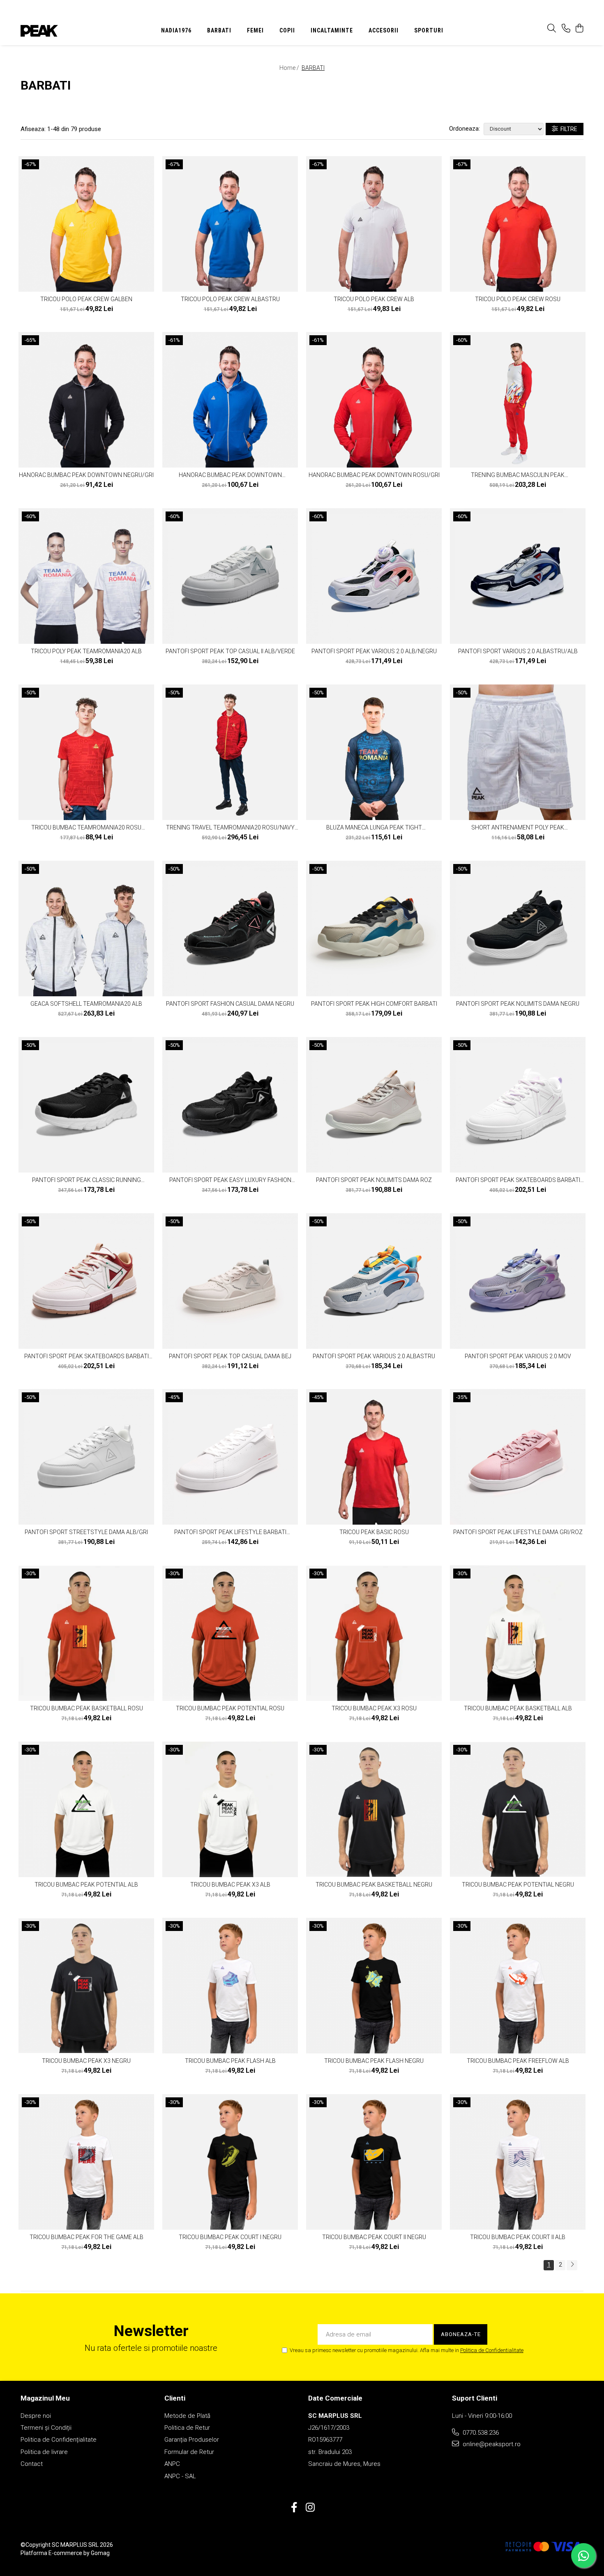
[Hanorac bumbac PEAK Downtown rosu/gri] (374, 400)
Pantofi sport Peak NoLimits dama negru (518, 1004)
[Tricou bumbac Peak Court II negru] (374, 2162)
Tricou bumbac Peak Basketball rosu (86, 1708)
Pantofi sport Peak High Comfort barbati (374, 1004)
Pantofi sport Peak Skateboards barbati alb (518, 1180)
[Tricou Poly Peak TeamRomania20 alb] (86, 576)
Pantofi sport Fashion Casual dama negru (230, 1004)
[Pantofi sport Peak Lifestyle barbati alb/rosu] (230, 1457)
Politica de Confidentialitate (492, 2350)
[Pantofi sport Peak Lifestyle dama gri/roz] (518, 1457)
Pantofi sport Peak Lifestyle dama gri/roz (518, 1532)
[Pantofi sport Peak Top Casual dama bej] (230, 1281)
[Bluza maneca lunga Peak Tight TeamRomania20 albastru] (374, 752)
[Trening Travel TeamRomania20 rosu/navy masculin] (230, 752)
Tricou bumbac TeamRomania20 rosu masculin (86, 827)
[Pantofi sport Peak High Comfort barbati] (374, 929)
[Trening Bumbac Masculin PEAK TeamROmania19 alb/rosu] (518, 400)
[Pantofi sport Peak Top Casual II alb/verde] (230, 576)
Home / (290, 68)
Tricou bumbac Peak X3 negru (86, 2061)
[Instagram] (310, 2508)
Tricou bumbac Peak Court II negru (374, 2237)
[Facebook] (294, 2508)
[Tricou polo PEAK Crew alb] (374, 224)
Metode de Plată (187, 2416)
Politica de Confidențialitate (59, 2440)
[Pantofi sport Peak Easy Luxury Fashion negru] (230, 1105)
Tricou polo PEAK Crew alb (374, 299)
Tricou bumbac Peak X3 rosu (374, 1708)
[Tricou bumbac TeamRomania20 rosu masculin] (86, 752)
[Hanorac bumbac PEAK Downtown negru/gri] (86, 400)
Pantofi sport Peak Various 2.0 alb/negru (374, 651)
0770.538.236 (480, 2433)
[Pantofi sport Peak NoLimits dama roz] (374, 1105)
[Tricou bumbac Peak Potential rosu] (230, 1633)
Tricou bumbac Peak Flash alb (230, 2061)
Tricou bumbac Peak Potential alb (86, 1885)
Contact (32, 2464)
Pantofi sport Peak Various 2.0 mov (518, 1356)
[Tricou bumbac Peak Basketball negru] (374, 1809)
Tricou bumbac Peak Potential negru (518, 1885)
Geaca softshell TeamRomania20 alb (86, 1004)
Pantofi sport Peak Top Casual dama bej (230, 1356)
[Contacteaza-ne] (566, 29)
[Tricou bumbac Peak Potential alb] (86, 1809)
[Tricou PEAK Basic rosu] (374, 1457)
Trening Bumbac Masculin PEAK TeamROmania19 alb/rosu (518, 475)
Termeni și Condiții (46, 2428)
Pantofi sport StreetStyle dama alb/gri (86, 1532)
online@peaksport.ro (491, 2444)
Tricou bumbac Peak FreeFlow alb (518, 2061)
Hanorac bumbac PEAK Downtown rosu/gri (374, 475)
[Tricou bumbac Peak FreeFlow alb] (518, 1986)
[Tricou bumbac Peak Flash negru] (374, 1986)
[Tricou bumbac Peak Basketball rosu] (86, 1633)
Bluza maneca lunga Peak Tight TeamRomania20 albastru (374, 827)
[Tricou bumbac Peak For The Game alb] (86, 2162)
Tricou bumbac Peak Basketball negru (374, 1885)
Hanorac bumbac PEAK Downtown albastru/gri (230, 475)
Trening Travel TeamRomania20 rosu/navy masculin (230, 827)
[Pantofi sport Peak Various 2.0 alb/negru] (374, 576)
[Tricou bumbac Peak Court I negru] (230, 2162)
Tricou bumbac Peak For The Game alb (86, 2237)
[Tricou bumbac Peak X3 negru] (86, 1986)
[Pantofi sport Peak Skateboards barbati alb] (518, 1105)
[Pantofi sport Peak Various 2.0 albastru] (374, 1281)
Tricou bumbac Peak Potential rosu (230, 1708)
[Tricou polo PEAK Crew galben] (86, 224)
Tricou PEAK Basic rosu (374, 1532)
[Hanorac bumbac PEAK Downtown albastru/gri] (230, 400)
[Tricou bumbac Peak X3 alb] (230, 1809)
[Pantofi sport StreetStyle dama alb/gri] (86, 1457)
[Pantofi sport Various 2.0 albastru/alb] (518, 576)
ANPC (172, 2464)
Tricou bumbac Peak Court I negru (230, 2237)
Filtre (568, 129)
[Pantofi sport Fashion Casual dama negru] (230, 929)
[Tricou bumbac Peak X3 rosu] (374, 1633)
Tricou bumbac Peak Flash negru (374, 2061)
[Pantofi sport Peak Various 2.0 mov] (518, 1281)
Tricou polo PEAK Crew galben (86, 299)
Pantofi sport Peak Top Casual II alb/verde (230, 651)
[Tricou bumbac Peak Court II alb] (518, 2162)
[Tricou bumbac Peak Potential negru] (518, 1809)
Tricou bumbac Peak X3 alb (230, 1885)
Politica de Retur (187, 2428)
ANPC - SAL (180, 2476)
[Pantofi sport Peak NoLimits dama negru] (518, 929)
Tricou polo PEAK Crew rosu (518, 299)
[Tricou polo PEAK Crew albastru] (230, 224)
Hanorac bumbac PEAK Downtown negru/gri (86, 475)
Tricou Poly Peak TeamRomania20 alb (86, 651)
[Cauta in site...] (552, 29)
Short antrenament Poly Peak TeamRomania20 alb (518, 827)
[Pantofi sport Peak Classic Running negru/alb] (86, 1105)
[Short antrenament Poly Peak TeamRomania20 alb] (518, 752)
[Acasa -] (72, 31)
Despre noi (36, 2416)
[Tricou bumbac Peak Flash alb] (230, 1986)
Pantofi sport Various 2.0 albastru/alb (518, 651)
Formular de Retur (189, 2452)
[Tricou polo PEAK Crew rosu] (518, 224)
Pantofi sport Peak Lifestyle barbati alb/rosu (230, 1532)
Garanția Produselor (192, 2440)
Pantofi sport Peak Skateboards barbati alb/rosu (86, 1356)
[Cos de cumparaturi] (579, 29)
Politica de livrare (44, 2452)
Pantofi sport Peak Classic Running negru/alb (86, 1180)
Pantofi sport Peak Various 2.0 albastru (374, 1356)
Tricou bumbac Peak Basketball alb (518, 1708)
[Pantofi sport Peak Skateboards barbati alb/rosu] (86, 1281)
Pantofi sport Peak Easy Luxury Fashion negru (230, 1180)
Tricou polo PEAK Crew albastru (230, 299)
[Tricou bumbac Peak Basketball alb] (518, 1633)
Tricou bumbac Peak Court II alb (518, 2237)
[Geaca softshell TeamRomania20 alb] (86, 929)
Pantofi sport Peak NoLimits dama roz (374, 1180)
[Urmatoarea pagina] (572, 2265)
